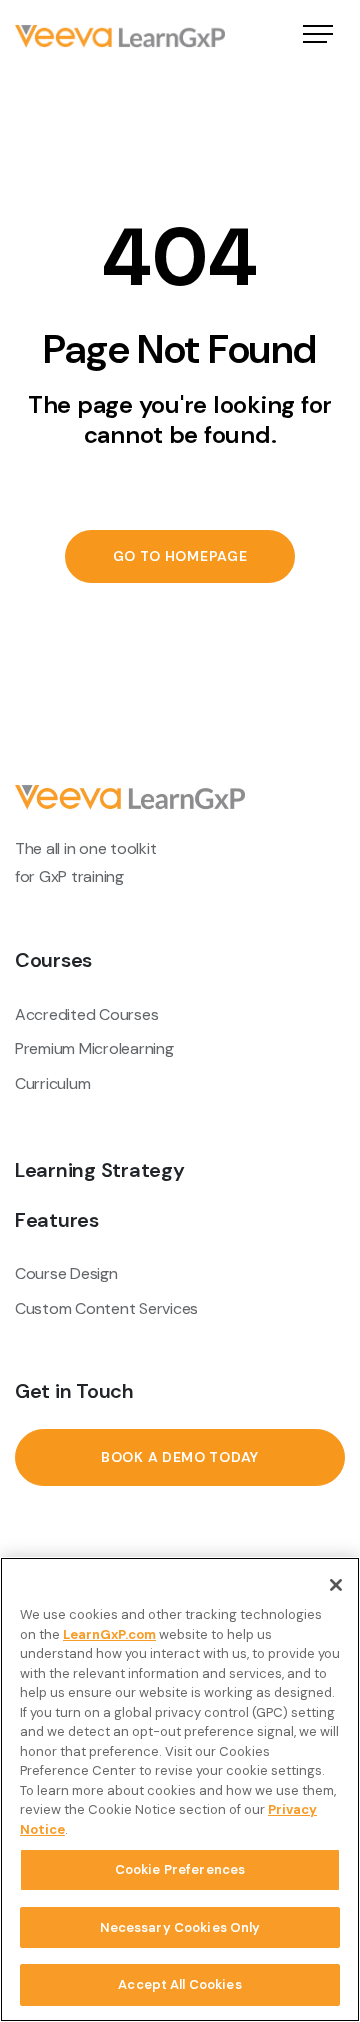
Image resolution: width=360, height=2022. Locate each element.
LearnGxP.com (109, 1634)
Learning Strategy (100, 1170)
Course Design (66, 1273)
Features (57, 1220)
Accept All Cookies (179, 1984)
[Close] (336, 1585)
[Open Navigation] (318, 36)
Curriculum (52, 1083)
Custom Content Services (106, 1308)
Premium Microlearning (94, 1048)
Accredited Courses (86, 1014)
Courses (53, 960)
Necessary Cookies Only (180, 1927)
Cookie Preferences (180, 1869)
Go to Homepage (180, 556)
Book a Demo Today (180, 1457)
